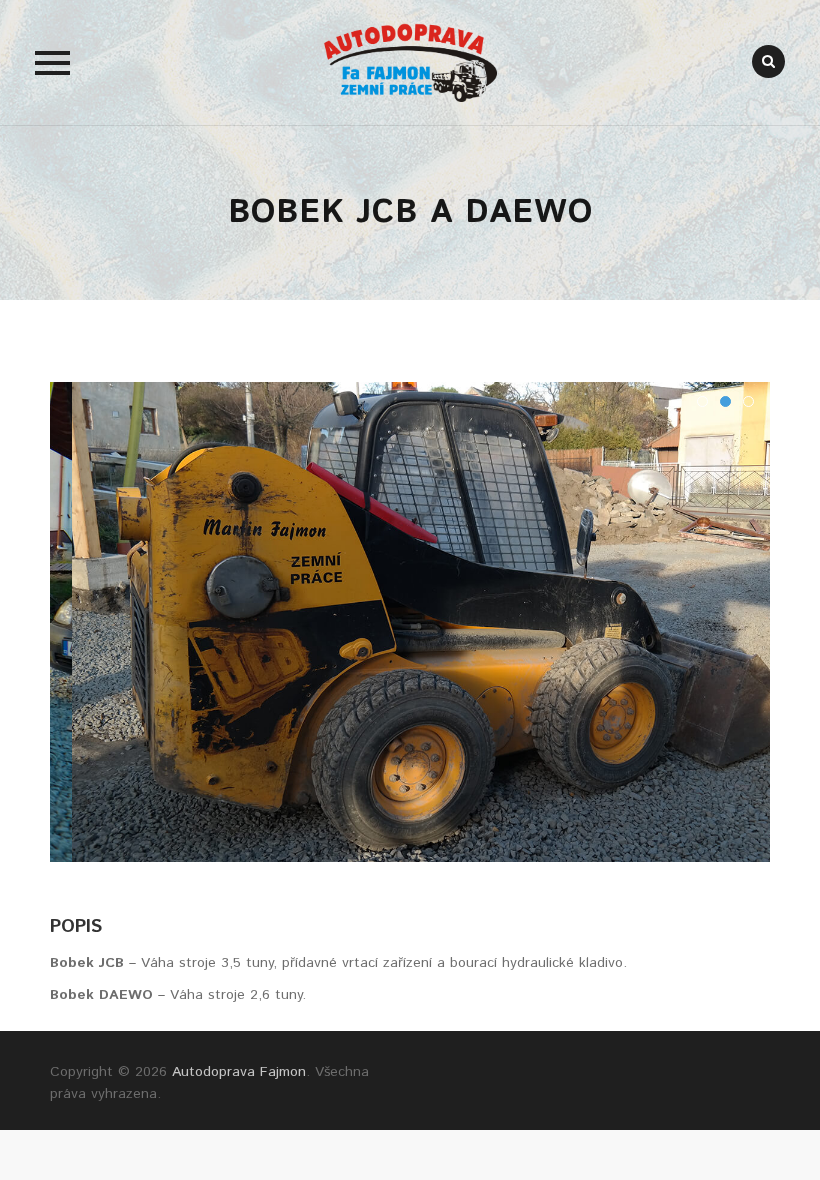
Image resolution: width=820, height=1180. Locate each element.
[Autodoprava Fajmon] (410, 62)
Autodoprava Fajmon (239, 1072)
